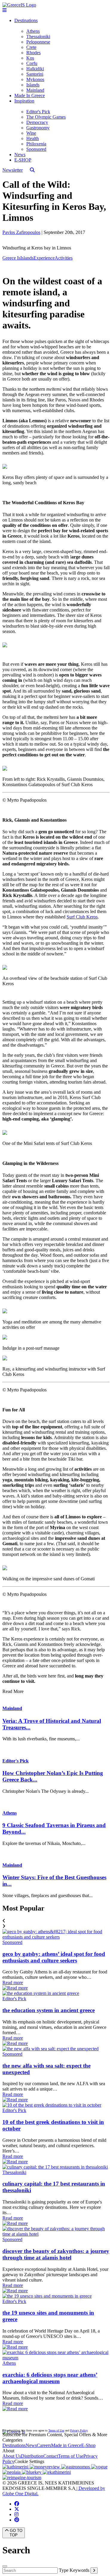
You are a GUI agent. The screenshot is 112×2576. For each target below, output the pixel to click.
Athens (33, 31)
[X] (17, 2509)
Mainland (35, 90)
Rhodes (33, 53)
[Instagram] (16, 2514)
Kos (30, 58)
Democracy (37, 122)
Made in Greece (66, 2445)
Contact (51, 2456)
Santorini (35, 74)
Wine (31, 133)
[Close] (5, 2566)
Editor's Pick (38, 112)
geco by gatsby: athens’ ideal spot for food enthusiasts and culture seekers (54, 1957)
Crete (31, 47)
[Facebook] (17, 2504)
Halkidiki (35, 69)
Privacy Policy (79, 2430)
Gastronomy (38, 128)
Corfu (32, 63)
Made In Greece (30, 96)
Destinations (26, 20)
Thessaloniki (38, 37)
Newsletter (13, 170)
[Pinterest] (17, 2520)
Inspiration (24, 101)
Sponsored (36, 149)
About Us (12, 2456)
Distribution (32, 2456)
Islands (33, 85)
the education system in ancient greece (49, 2010)
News (20, 155)
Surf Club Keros (82, 917)
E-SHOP (23, 160)
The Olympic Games (46, 117)
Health (33, 138)
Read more (13, 1983)
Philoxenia (36, 144)
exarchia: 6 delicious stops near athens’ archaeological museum (50, 2378)
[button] (56, 1921)
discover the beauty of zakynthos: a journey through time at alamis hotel (56, 2254)
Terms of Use (56, 2430)
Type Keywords (74, 2570)
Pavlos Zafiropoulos (21, 232)
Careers (44, 2445)
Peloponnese (38, 42)
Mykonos (35, 79)
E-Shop (88, 2445)
